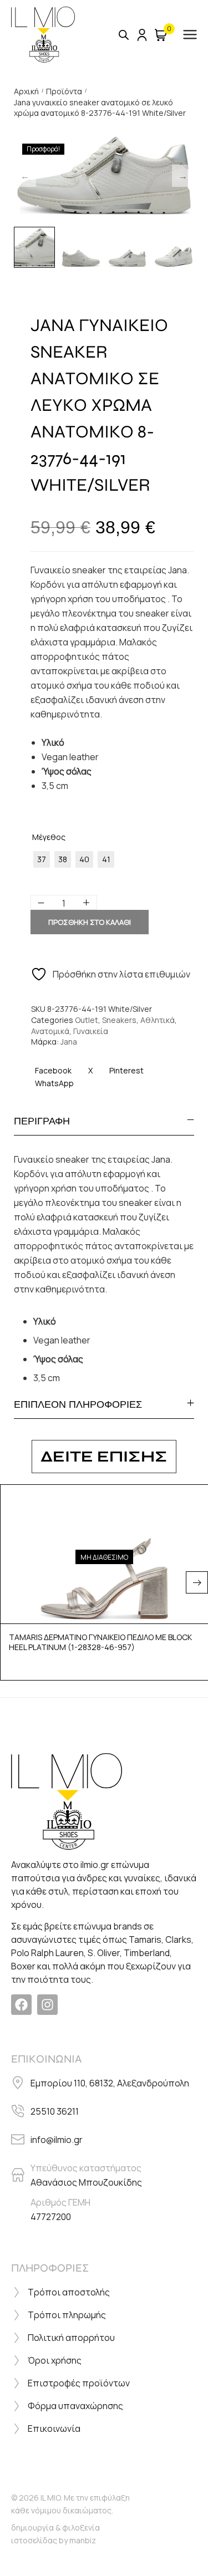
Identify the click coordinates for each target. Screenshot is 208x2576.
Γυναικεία (91, 1031)
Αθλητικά (158, 1020)
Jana (69, 1042)
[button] (197, 1582)
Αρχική (26, 91)
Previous (25, 176)
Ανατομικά (50, 1031)
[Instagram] (47, 2005)
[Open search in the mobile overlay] (124, 35)
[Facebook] (21, 2005)
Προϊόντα (64, 91)
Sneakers (119, 1020)
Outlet (87, 1020)
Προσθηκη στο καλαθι (90, 922)
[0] (161, 35)
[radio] (42, 859)
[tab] (104, 1121)
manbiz (83, 2540)
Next (183, 176)
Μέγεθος (49, 837)
